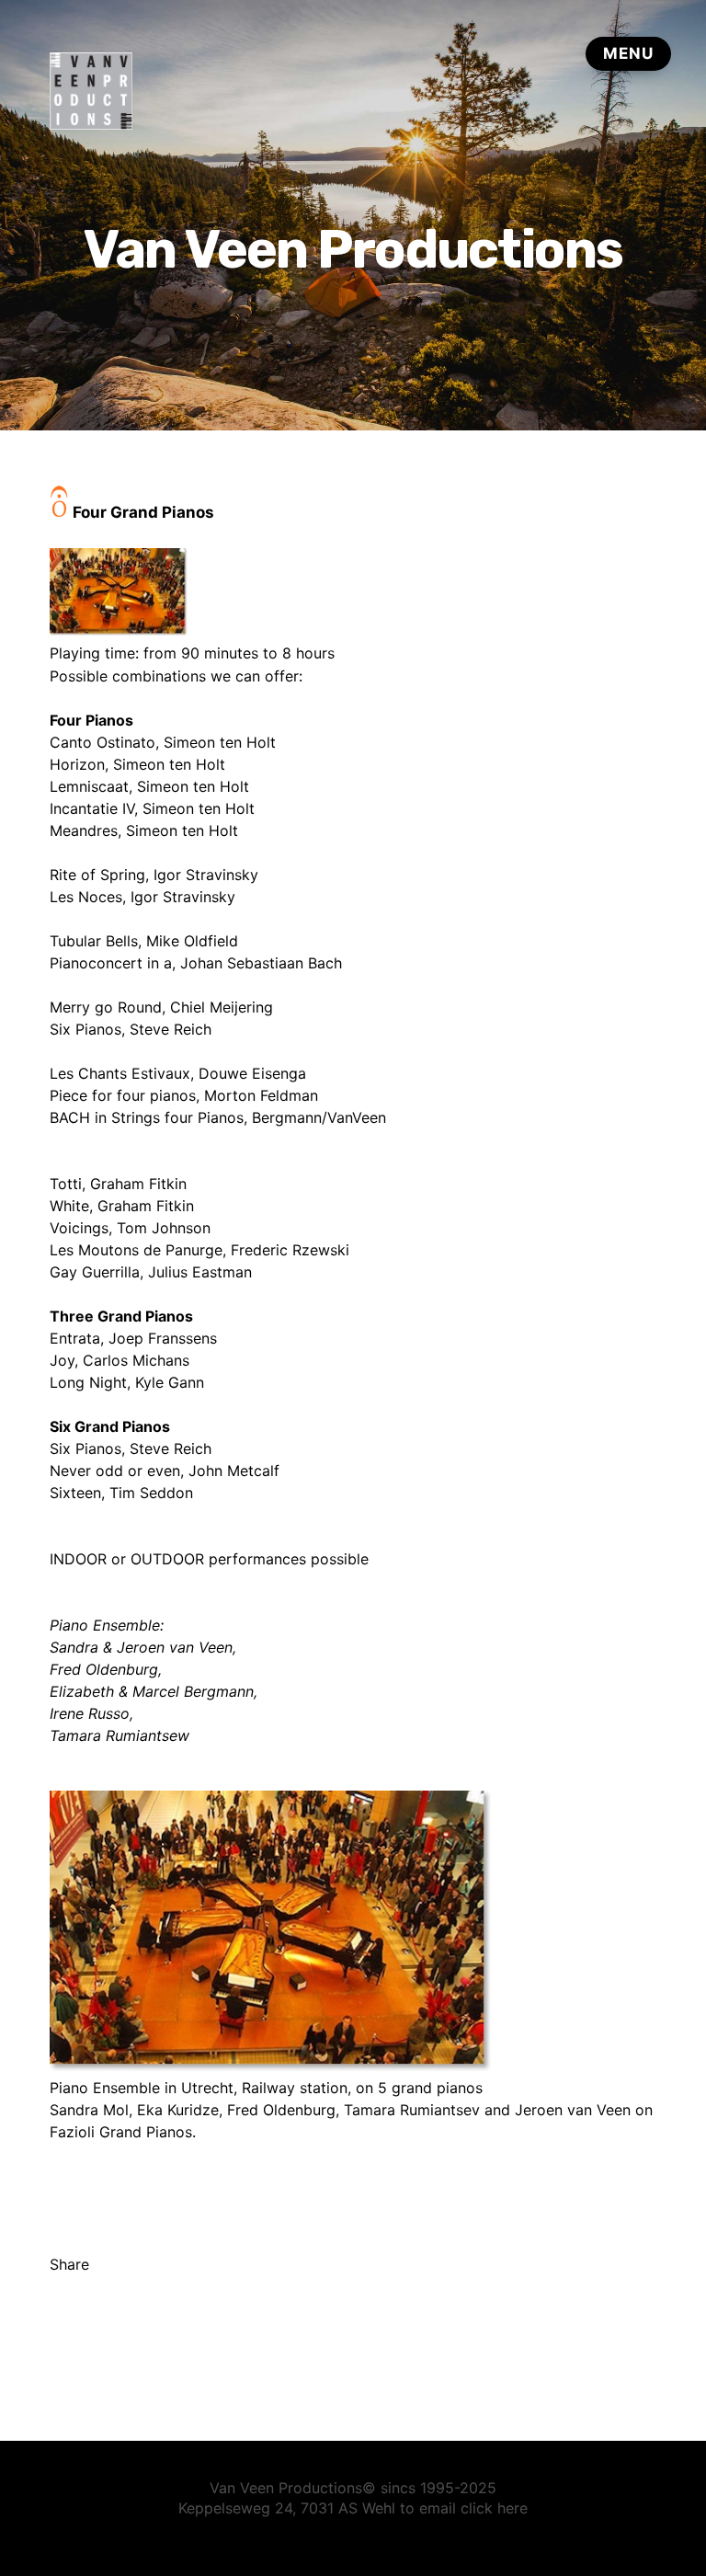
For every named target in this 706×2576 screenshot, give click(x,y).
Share (69, 2264)
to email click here (464, 2508)
